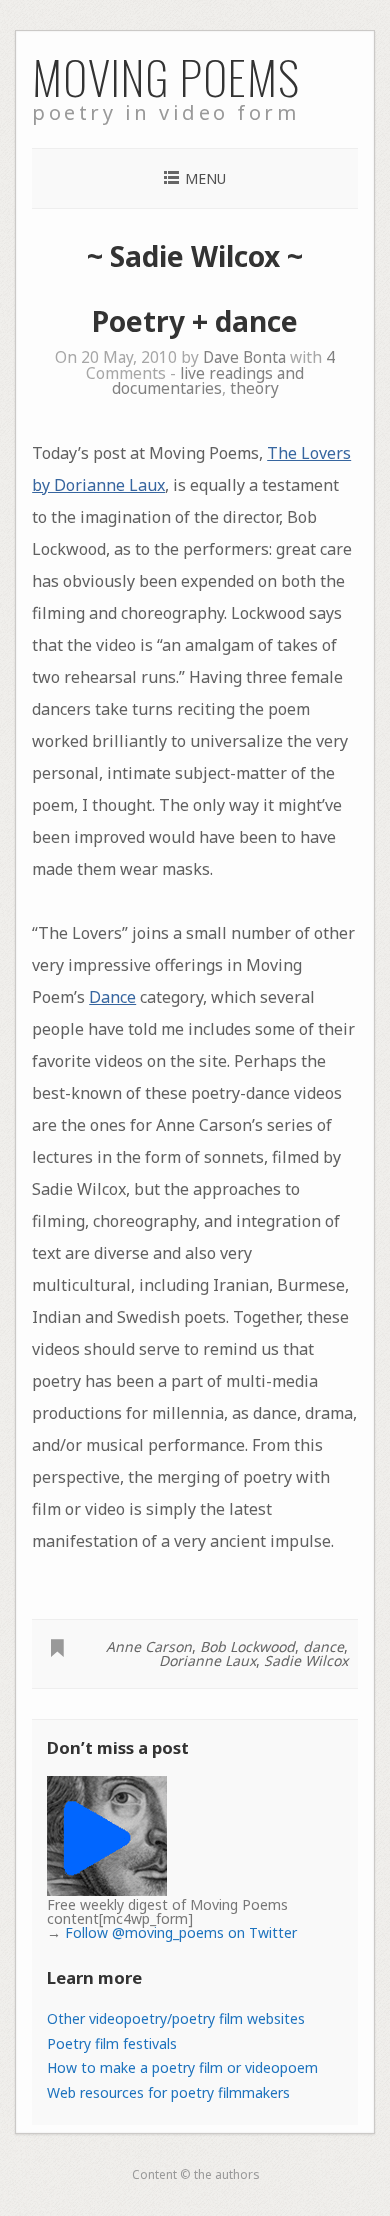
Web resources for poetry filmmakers (168, 2092)
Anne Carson (149, 1646)
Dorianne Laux (207, 1660)
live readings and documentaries (208, 381)
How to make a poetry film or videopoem (182, 2067)
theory (254, 388)
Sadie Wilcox (306, 1660)
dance (323, 1646)
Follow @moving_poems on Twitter (181, 1932)
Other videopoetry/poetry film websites (176, 2018)
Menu (205, 178)
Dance (112, 997)
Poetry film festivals (112, 2043)
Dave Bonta (244, 357)
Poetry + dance (195, 321)
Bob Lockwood (247, 1646)
